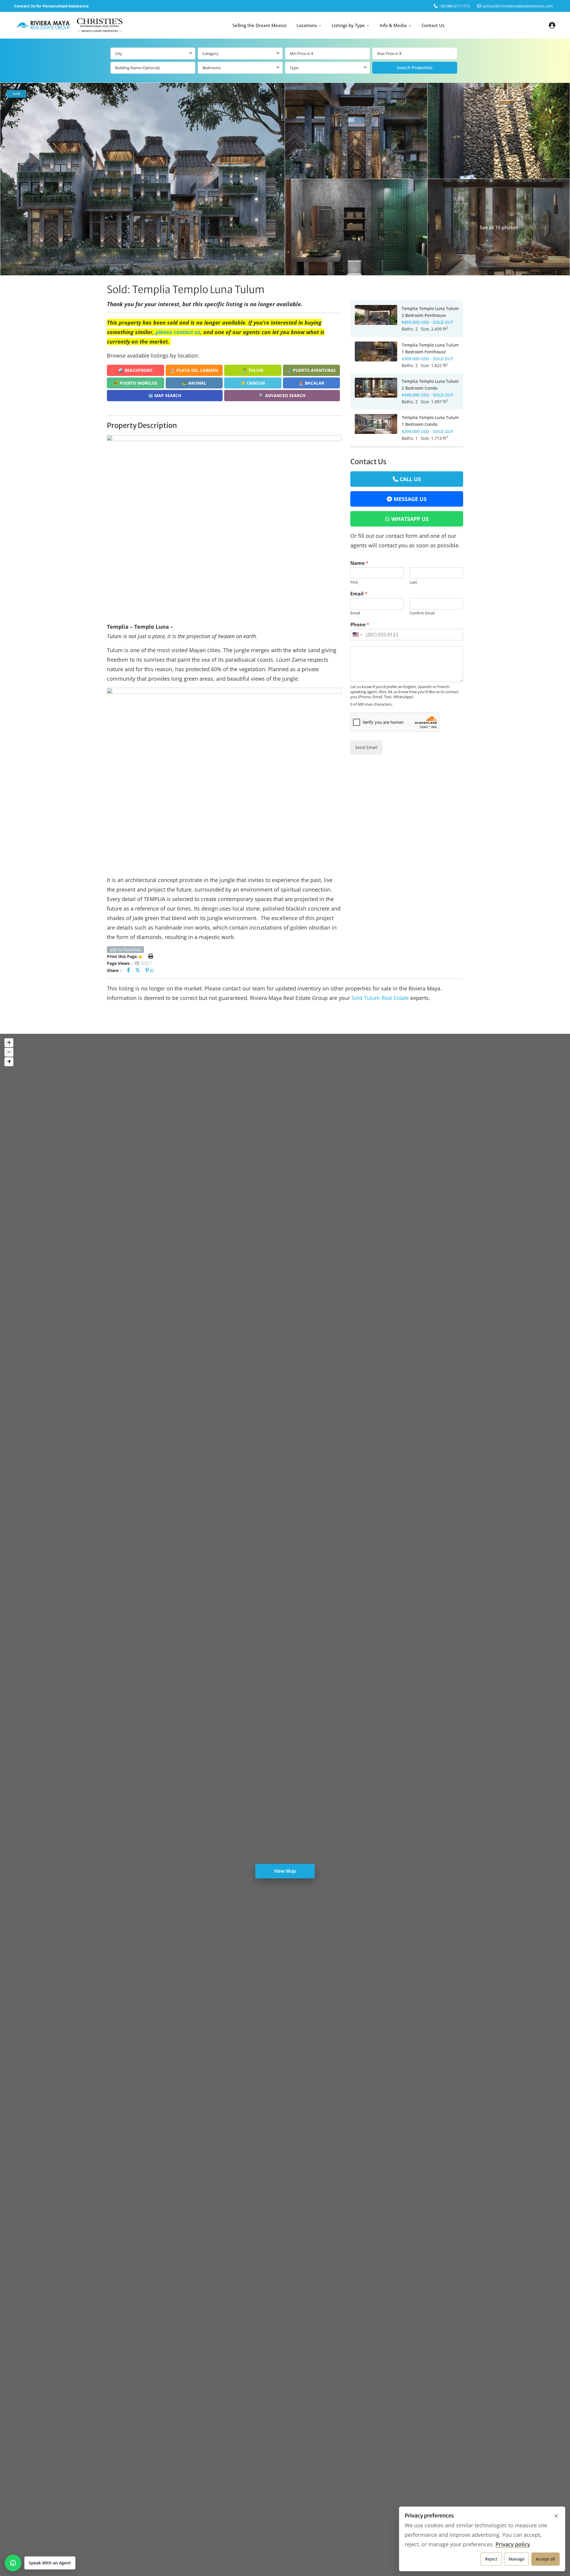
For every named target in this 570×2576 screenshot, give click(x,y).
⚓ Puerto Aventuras (311, 370)
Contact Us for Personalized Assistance (52, 6)
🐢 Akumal (194, 383)
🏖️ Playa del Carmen (194, 370)
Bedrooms (212, 68)
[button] (40, 2563)
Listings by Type (348, 25)
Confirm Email (422, 613)
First (354, 582)
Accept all (546, 2559)
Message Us (410, 499)
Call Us (410, 479)
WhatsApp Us (410, 519)
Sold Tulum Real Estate (380, 998)
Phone (360, 625)
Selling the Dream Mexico (259, 25)
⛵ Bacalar (311, 383)
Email (359, 594)
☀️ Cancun (253, 383)
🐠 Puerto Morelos (136, 383)
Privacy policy (513, 2544)
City (119, 53)
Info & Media (393, 25)
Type (294, 68)
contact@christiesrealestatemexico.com (518, 6)
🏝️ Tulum (253, 370)
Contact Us (433, 25)
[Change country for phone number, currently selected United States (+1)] (357, 635)
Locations (307, 25)
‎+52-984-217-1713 (454, 6)
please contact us (178, 332)
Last (413, 582)
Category (210, 53)
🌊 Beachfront (136, 370)
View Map (285, 1871)
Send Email (366, 747)
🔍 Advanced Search (282, 395)
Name (359, 563)
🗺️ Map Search (165, 395)
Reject (491, 2559)
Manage (517, 2559)
